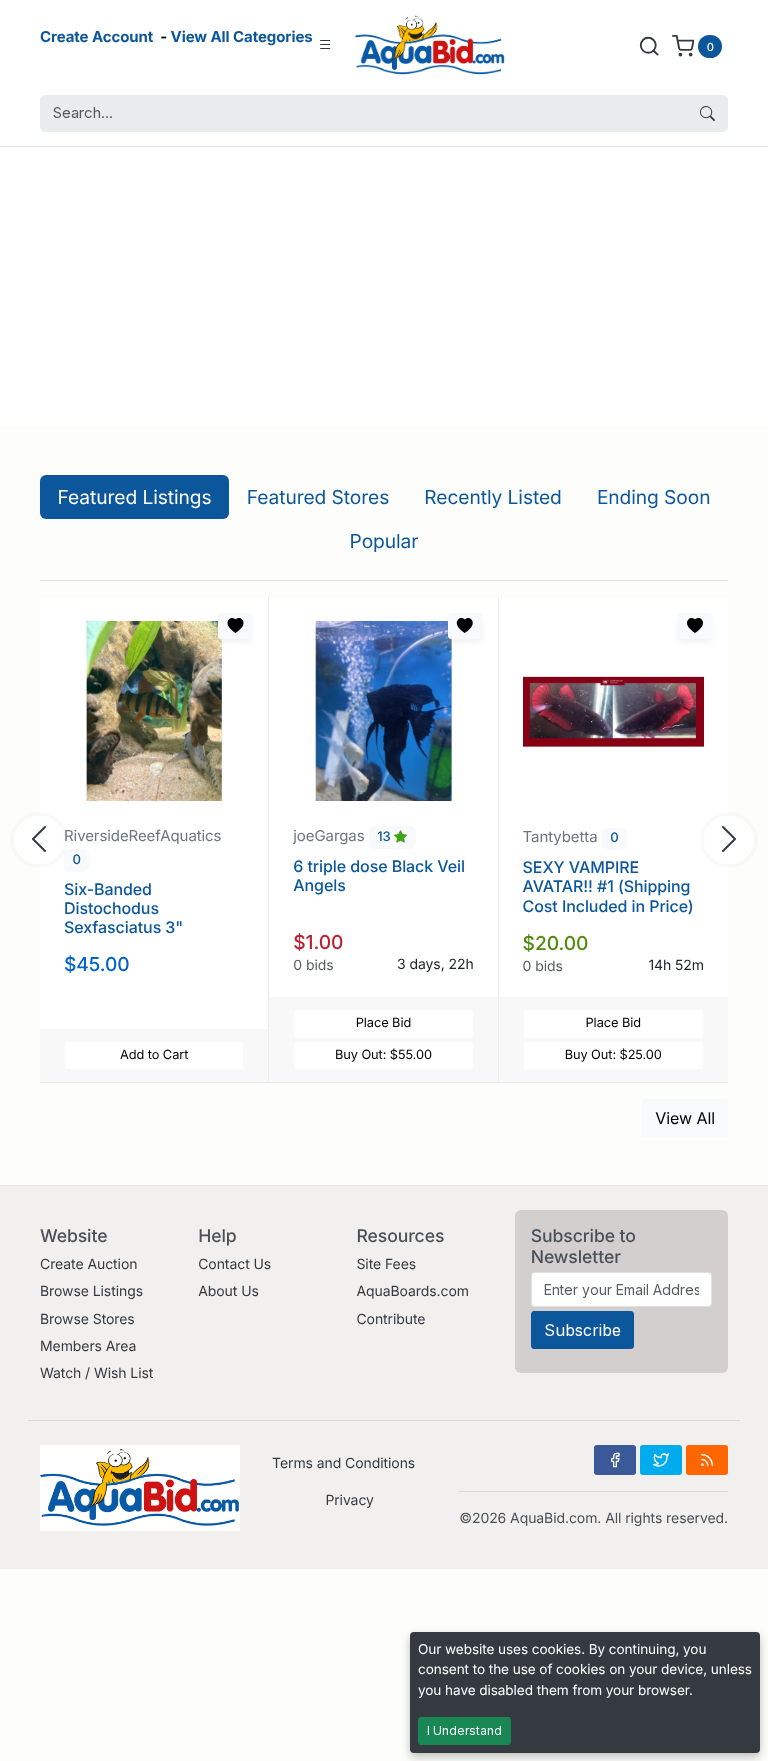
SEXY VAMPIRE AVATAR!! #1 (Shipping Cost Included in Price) (608, 886)
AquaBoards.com (412, 1291)
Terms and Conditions (343, 1463)
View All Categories (242, 36)
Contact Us (234, 1264)
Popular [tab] (384, 541)
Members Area (88, 1346)
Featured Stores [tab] (318, 497)
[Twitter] (661, 1460)
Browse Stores (87, 1319)
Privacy (349, 1500)
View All (685, 1118)
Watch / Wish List (96, 1373)
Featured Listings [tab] (135, 497)
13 (385, 837)
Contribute (390, 1319)
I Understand (464, 1730)
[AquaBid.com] (430, 45)
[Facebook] (615, 1460)
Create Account (96, 36)
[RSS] (707, 1460)
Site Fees (386, 1264)
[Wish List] (235, 626)
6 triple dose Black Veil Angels (379, 875)
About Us (228, 1291)
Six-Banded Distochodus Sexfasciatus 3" (123, 908)
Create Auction (88, 1264)
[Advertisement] (384, 287)
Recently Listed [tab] (492, 497)
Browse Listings (91, 1291)
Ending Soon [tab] (654, 497)
